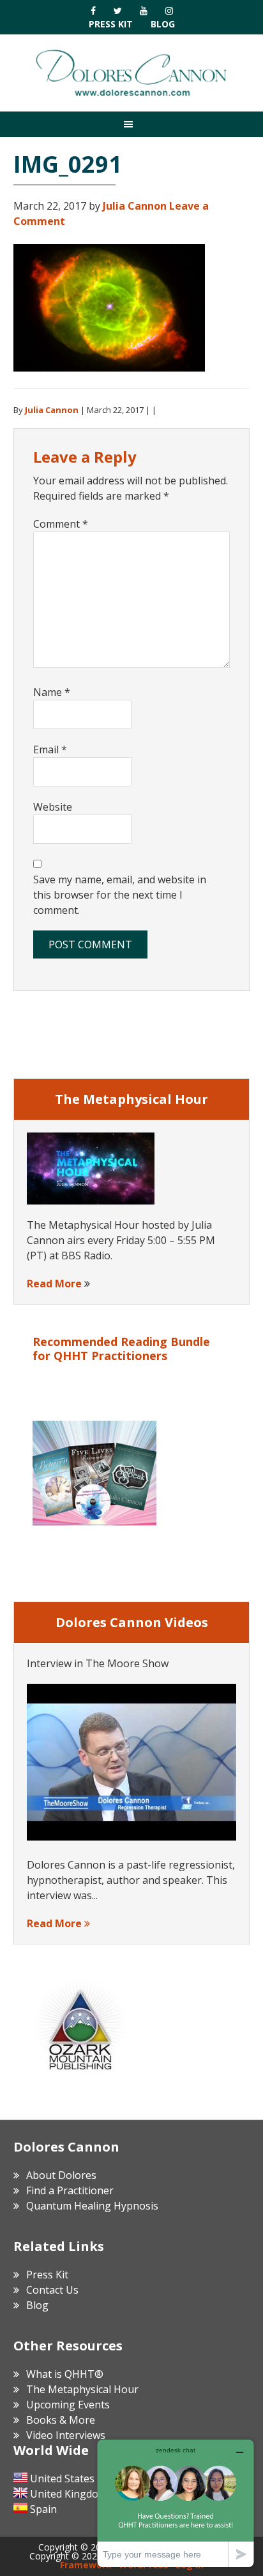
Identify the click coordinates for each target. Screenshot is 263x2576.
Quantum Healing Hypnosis (92, 2206)
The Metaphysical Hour (82, 2389)
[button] (131, 124)
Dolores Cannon (131, 73)
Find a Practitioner (70, 2190)
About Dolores (61, 2175)
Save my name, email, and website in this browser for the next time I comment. (120, 895)
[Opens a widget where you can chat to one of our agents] (176, 2503)
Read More (54, 1284)
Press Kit (111, 24)
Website (53, 807)
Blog (163, 24)
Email (50, 749)
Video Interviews (66, 2435)
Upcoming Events (68, 2405)
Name (52, 692)
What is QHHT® (65, 2374)
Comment (61, 524)
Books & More (61, 2420)
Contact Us (52, 2290)
